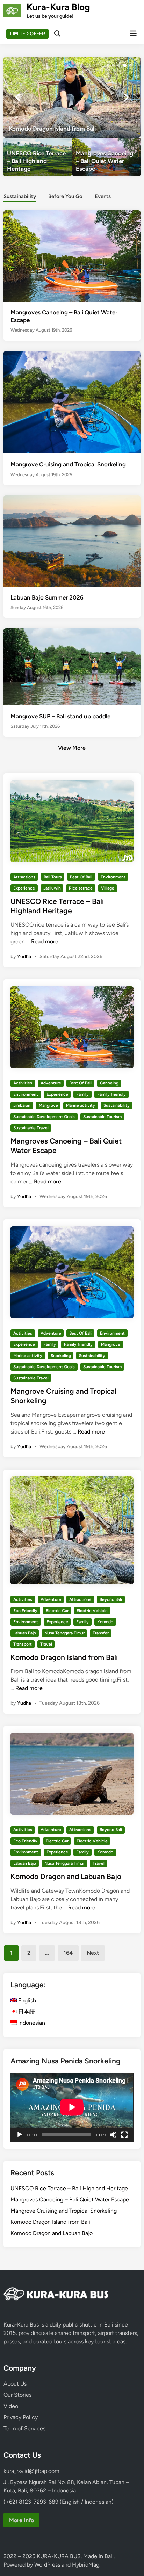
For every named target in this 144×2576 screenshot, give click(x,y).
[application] (72, 2107)
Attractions (24, 877)
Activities (23, 1083)
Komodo (105, 1622)
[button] (108, 65)
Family (82, 1094)
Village (108, 888)
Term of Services (24, 2428)
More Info (21, 2520)
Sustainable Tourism (102, 1117)
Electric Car (57, 1611)
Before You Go (65, 196)
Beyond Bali (111, 1599)
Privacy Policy (21, 2417)
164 (68, 1953)
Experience (24, 888)
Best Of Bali (81, 877)
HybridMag (86, 2565)
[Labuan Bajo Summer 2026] (72, 540)
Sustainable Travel (31, 1128)
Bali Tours (53, 877)
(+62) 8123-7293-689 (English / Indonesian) (59, 2502)
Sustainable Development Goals (44, 1117)
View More (72, 748)
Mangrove (48, 1105)
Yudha (24, 956)
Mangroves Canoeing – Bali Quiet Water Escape (70, 2200)
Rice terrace (81, 888)
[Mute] (113, 2135)
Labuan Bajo (25, 1633)
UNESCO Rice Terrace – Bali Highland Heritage (69, 2188)
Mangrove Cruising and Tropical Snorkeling (68, 464)
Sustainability (20, 196)
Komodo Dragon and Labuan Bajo (66, 1876)
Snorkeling (61, 1356)
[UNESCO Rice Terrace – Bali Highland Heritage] (38, 157)
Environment (113, 877)
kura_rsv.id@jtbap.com (31, 2471)
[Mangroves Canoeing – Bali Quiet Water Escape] (106, 157)
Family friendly (111, 1094)
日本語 (26, 2012)
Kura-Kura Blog (58, 7)
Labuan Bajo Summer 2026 (47, 597)
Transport (23, 1644)
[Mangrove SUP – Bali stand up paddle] (72, 666)
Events (103, 196)
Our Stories (17, 2395)
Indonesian (31, 2023)
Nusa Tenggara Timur (64, 1633)
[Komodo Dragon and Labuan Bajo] (76, 97)
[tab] (20, 196)
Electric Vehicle (92, 1611)
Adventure (51, 1083)
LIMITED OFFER (27, 34)
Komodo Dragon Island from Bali (64, 1657)
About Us (15, 2384)
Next (93, 1953)
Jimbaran (22, 1105)
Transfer (101, 1633)
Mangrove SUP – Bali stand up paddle (60, 716)
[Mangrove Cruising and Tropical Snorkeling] (72, 402)
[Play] (20, 2135)
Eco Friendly (25, 1611)
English (26, 2000)
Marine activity (81, 1105)
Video (11, 2406)
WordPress (47, 2565)
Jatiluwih (52, 888)
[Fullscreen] (124, 2135)
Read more (45, 941)
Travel (46, 1644)
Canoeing (109, 1083)
